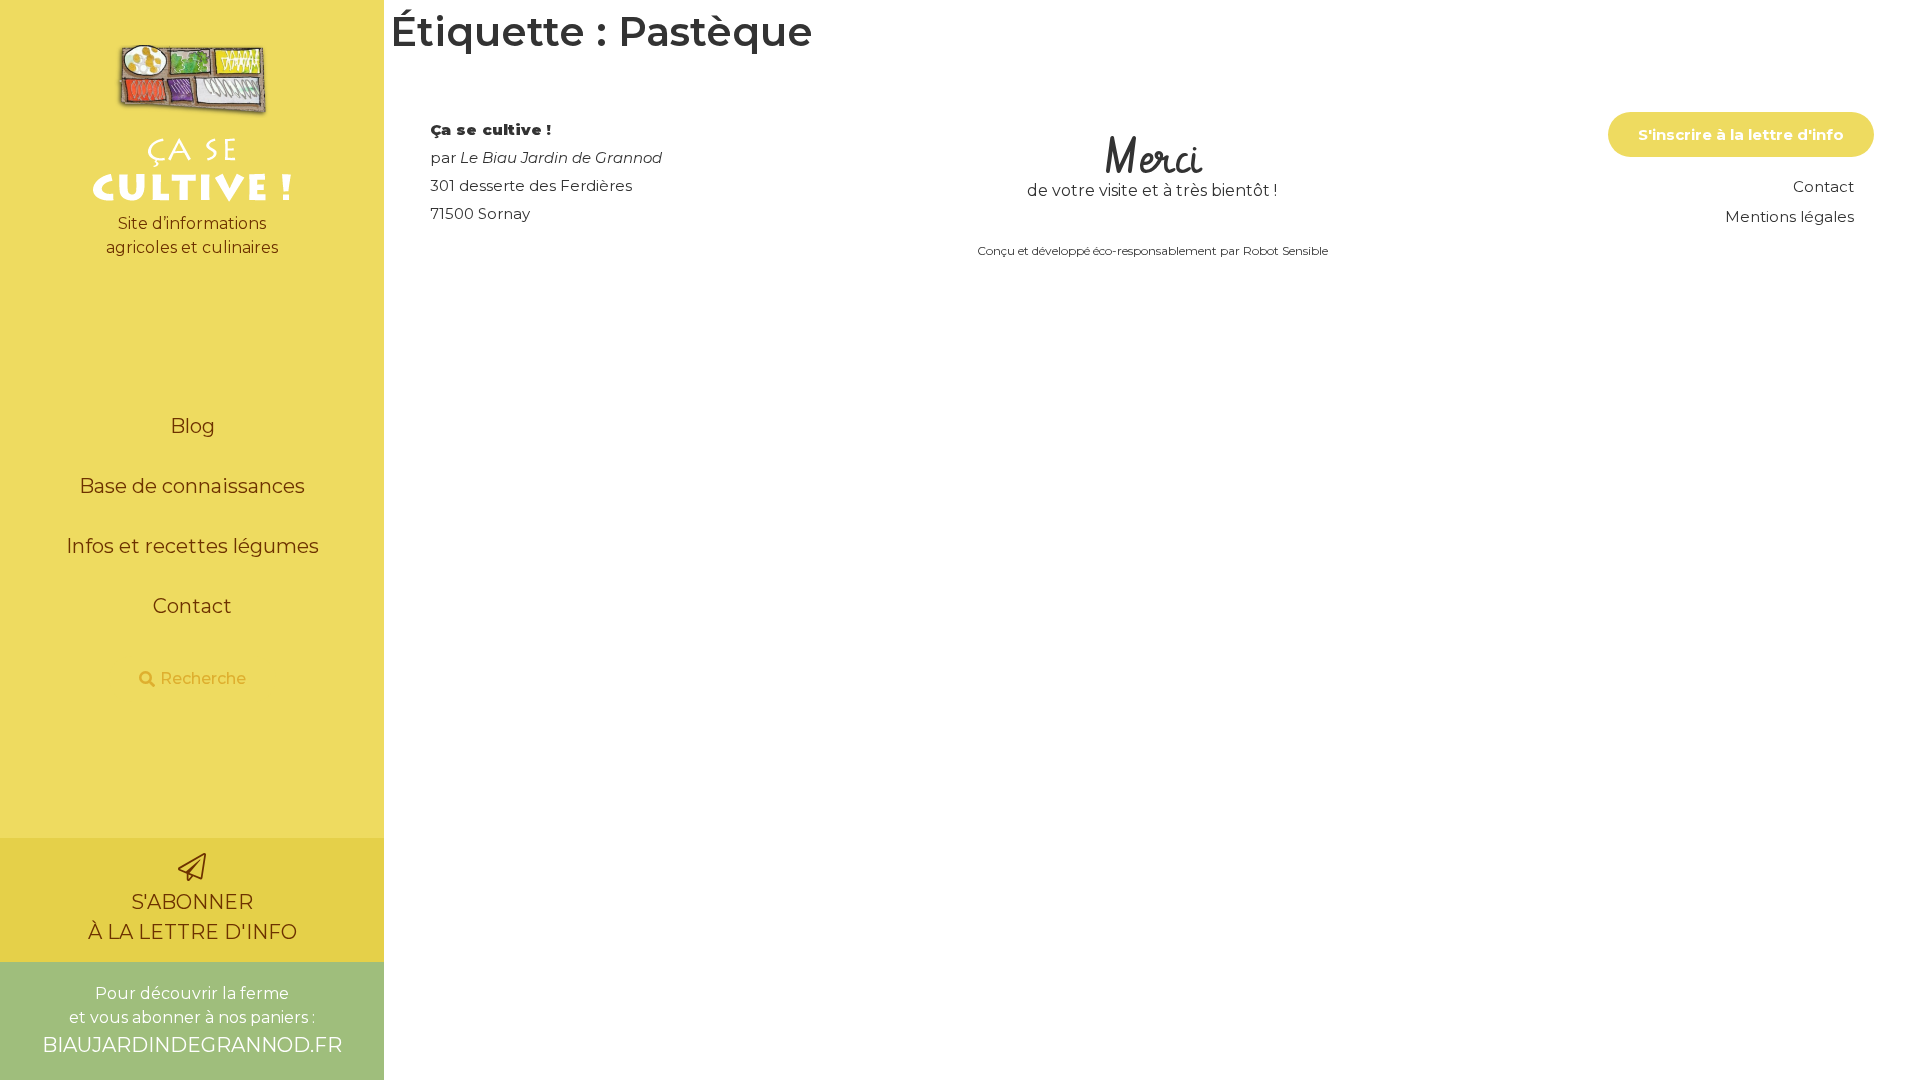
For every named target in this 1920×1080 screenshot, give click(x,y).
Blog (192, 426)
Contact (192, 606)
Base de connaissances (192, 486)
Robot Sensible (1285, 250)
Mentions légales (1789, 216)
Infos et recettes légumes (192, 546)
